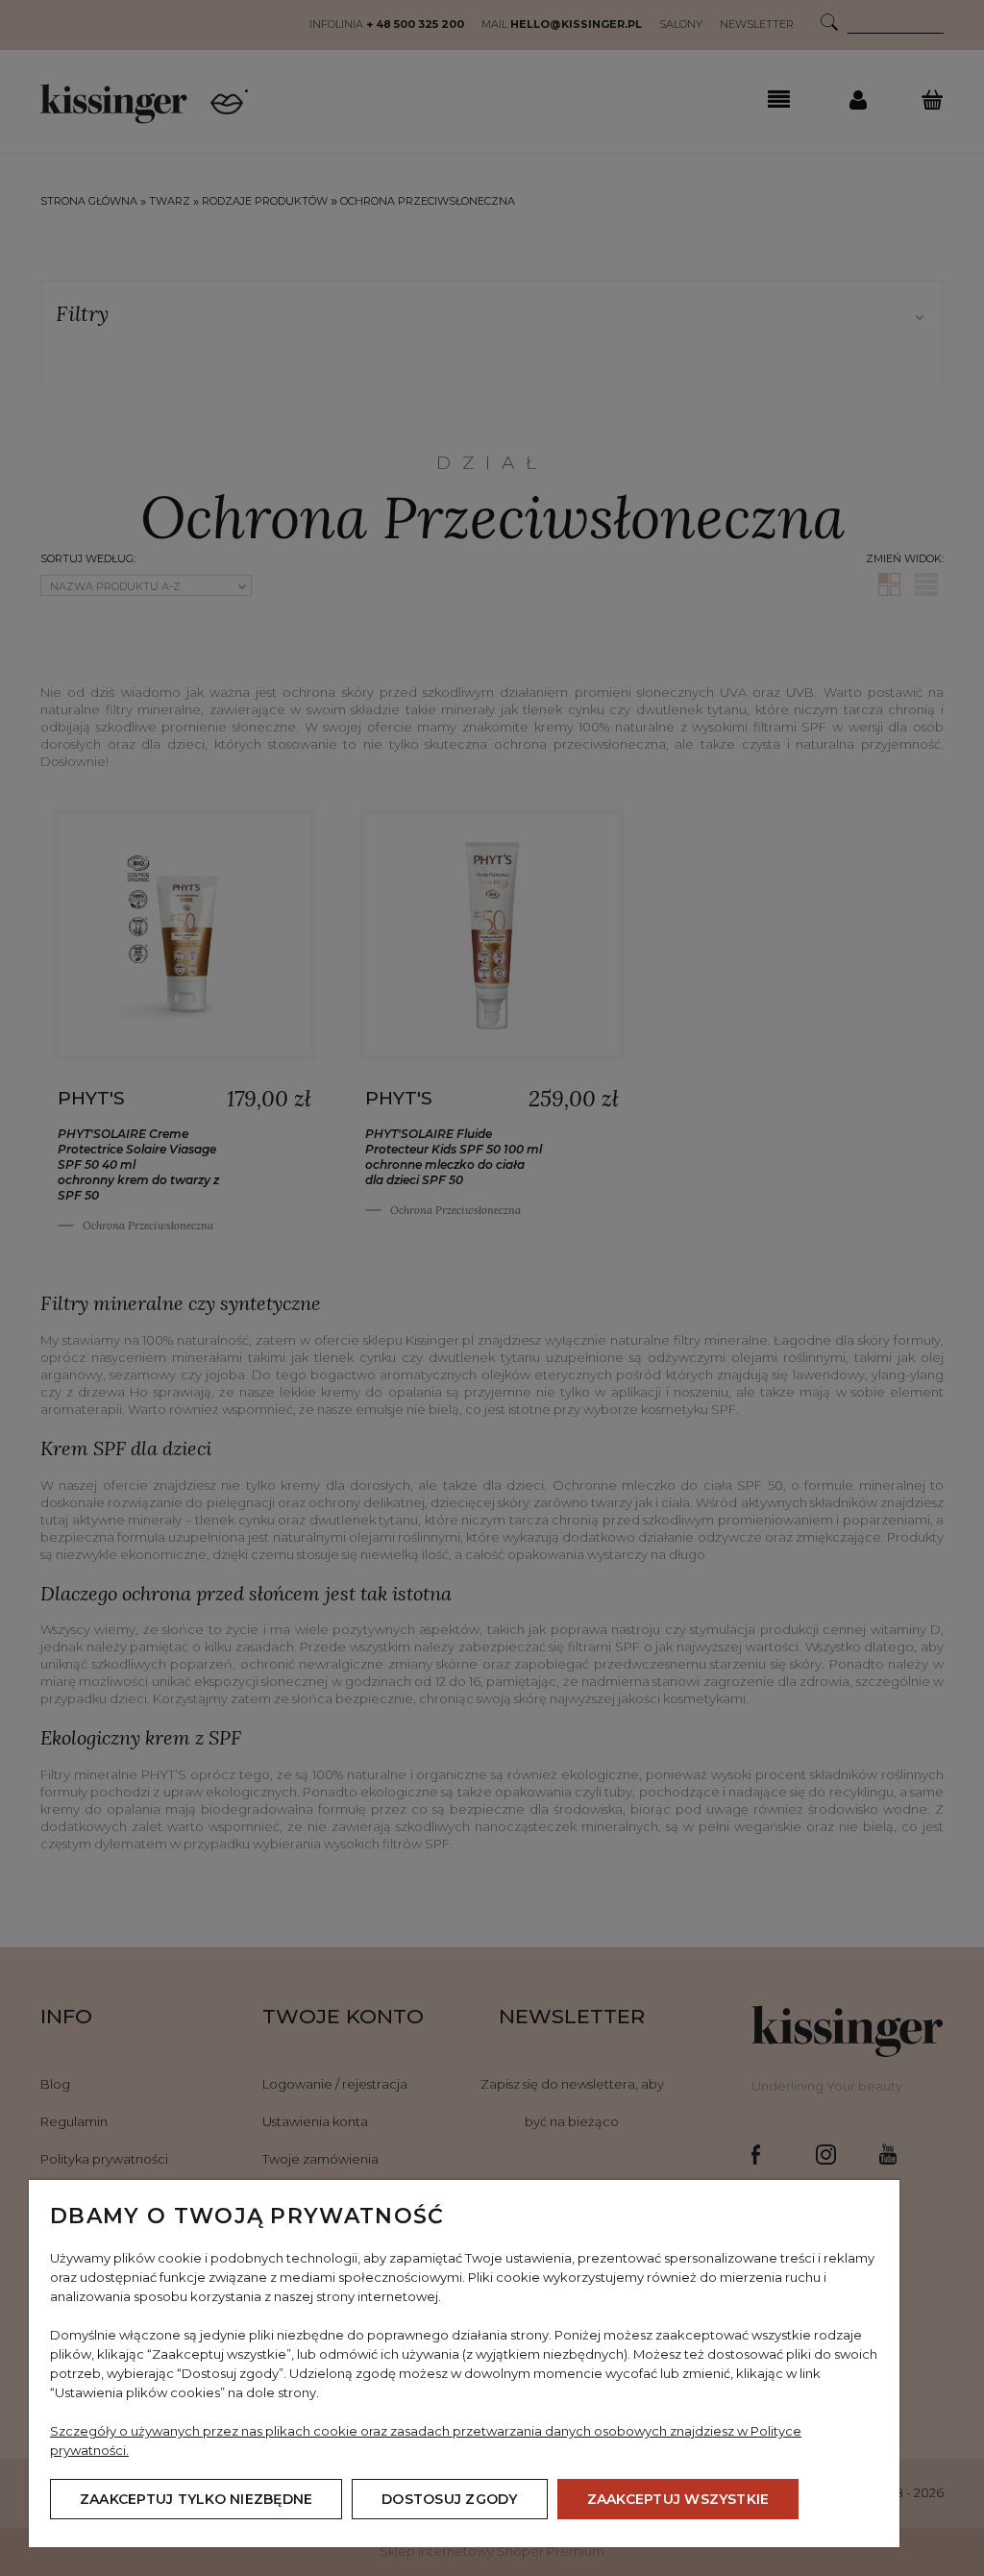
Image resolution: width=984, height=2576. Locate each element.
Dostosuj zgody (449, 2499)
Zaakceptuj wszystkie (678, 2499)
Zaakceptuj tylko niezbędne (196, 2499)
